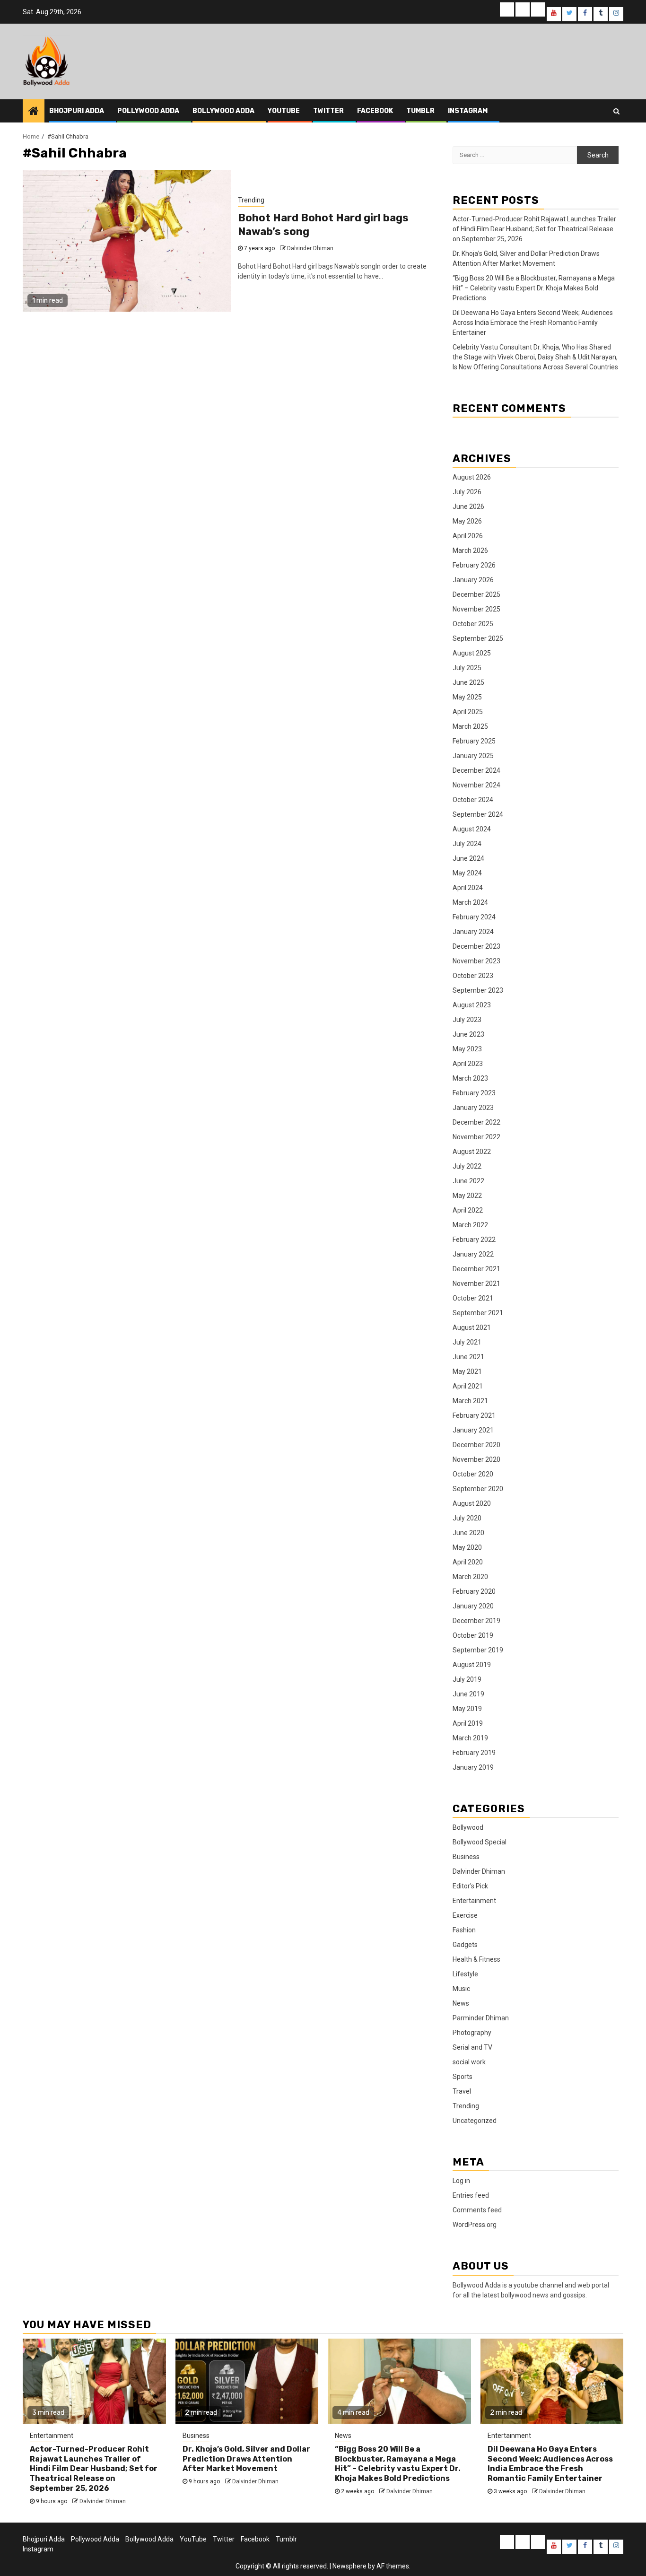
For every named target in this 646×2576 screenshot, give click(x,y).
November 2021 (476, 1284)
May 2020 (467, 1547)
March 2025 (470, 726)
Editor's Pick (470, 1886)
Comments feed (477, 2210)
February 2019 (474, 1753)
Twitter (328, 111)
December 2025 (476, 594)
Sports (463, 2077)
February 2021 (474, 1415)
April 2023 (468, 1064)
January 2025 (473, 756)
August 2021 (472, 1327)
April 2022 (468, 1210)
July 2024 (467, 844)
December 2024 (476, 770)
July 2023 (467, 1020)
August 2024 (472, 829)
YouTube (284, 111)
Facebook (375, 111)
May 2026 (467, 521)
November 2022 (476, 1137)
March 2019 (470, 1738)
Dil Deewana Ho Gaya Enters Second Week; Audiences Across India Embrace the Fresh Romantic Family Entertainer (533, 323)
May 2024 (467, 873)
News (461, 2003)
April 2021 (468, 1386)
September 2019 (478, 1650)
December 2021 (476, 1269)
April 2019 (468, 1723)
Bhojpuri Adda (77, 111)
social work (469, 2062)
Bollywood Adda (223, 111)
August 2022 (472, 1152)
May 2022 (467, 1196)
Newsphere (349, 2566)
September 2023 (478, 990)
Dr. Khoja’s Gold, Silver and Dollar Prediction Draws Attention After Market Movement (246, 2459)
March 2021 (470, 1401)
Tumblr (420, 111)
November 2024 (476, 785)
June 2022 (468, 1181)
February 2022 (474, 1240)
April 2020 (468, 1562)
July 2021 (467, 1342)
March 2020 (470, 1577)
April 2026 (468, 536)
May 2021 (467, 1371)
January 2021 (473, 1430)
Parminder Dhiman (481, 2018)
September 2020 (478, 1489)
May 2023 (467, 1049)
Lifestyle (465, 1974)
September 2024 (478, 814)
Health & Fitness (476, 1959)
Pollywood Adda (148, 111)
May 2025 (467, 697)
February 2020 (474, 1591)
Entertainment (474, 1901)
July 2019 (467, 1679)
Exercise (465, 1915)
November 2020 (476, 1459)
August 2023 (472, 1005)
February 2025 (474, 741)
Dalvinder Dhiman (310, 248)
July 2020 (467, 1518)
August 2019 (472, 1665)
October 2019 (473, 1635)
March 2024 (470, 902)
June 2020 (468, 1533)
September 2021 (478, 1313)
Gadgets (465, 1945)
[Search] (616, 111)
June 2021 (468, 1357)
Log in (461, 2181)
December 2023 (476, 946)
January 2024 (473, 932)
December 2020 (476, 1445)
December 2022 (476, 1122)
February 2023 (474, 1093)
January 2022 (473, 1254)
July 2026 (467, 492)
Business (466, 1857)
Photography (472, 2033)
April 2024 (468, 888)
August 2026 (472, 477)
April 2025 (468, 712)
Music (461, 1989)
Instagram (468, 111)
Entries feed (471, 2195)
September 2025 (478, 638)
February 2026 (474, 565)
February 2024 (474, 917)
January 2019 (473, 1767)
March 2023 (470, 1078)
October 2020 (473, 1474)
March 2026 (470, 550)
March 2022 (470, 1225)
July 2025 (467, 668)
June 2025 (468, 682)
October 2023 (473, 976)
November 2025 (476, 609)
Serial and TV (472, 2047)
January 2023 (473, 1108)
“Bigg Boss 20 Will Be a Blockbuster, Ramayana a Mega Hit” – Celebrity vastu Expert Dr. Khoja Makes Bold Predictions (534, 288)
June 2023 (468, 1034)
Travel (462, 2091)
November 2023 (476, 961)
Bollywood (468, 1827)
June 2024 (468, 858)
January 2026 (473, 580)
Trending (251, 200)
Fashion (464, 1930)
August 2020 (472, 1503)
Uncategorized (475, 2121)
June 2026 (468, 506)
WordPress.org (475, 2225)
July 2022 (467, 1166)
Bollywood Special (480, 1842)
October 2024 (473, 800)
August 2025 (472, 653)
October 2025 (473, 624)
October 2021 (473, 1298)
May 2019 (467, 1709)
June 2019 (468, 1694)
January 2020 (473, 1606)
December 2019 (476, 1621)
